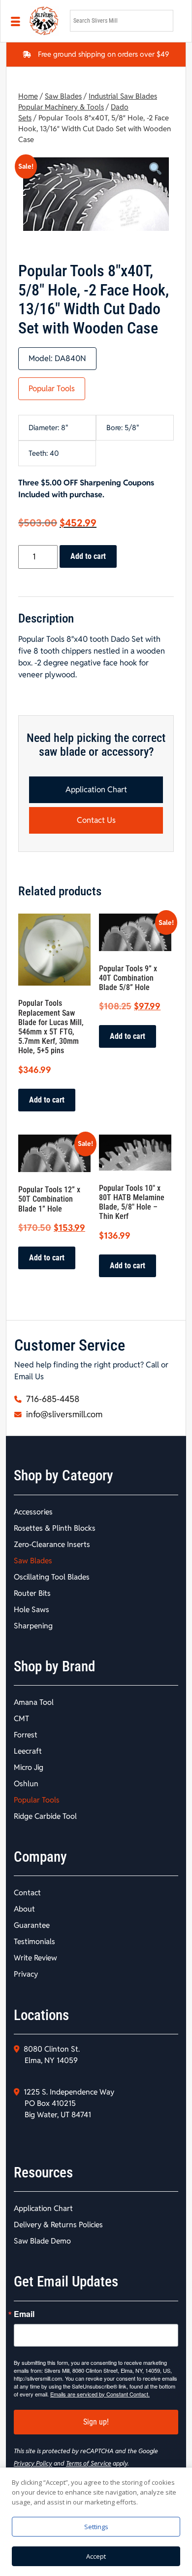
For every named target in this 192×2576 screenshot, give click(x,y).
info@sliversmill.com (63, 1414)
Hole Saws (32, 1609)
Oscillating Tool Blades (52, 1577)
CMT (21, 1718)
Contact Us (96, 820)
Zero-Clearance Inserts (52, 1544)
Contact (27, 1893)
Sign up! (96, 2422)
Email (24, 2314)
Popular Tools (52, 388)
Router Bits (32, 1593)
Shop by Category (64, 1475)
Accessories (33, 1512)
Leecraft (28, 1751)
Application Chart (96, 790)
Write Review (35, 1958)
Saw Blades (63, 96)
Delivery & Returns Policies (58, 2225)
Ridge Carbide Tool (45, 1816)
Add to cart (88, 556)
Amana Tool (34, 1702)
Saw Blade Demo (42, 2241)
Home (28, 96)
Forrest (26, 1735)
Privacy (26, 1974)
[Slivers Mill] (44, 21)
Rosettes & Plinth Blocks (55, 1528)
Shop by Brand (54, 1666)
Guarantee (32, 1925)
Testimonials (34, 1941)
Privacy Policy (33, 2463)
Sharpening (33, 1626)
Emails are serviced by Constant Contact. (100, 2394)
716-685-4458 (52, 1399)
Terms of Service (89, 2463)
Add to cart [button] (47, 1100)
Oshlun (26, 1784)
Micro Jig (29, 1767)
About (24, 1909)
